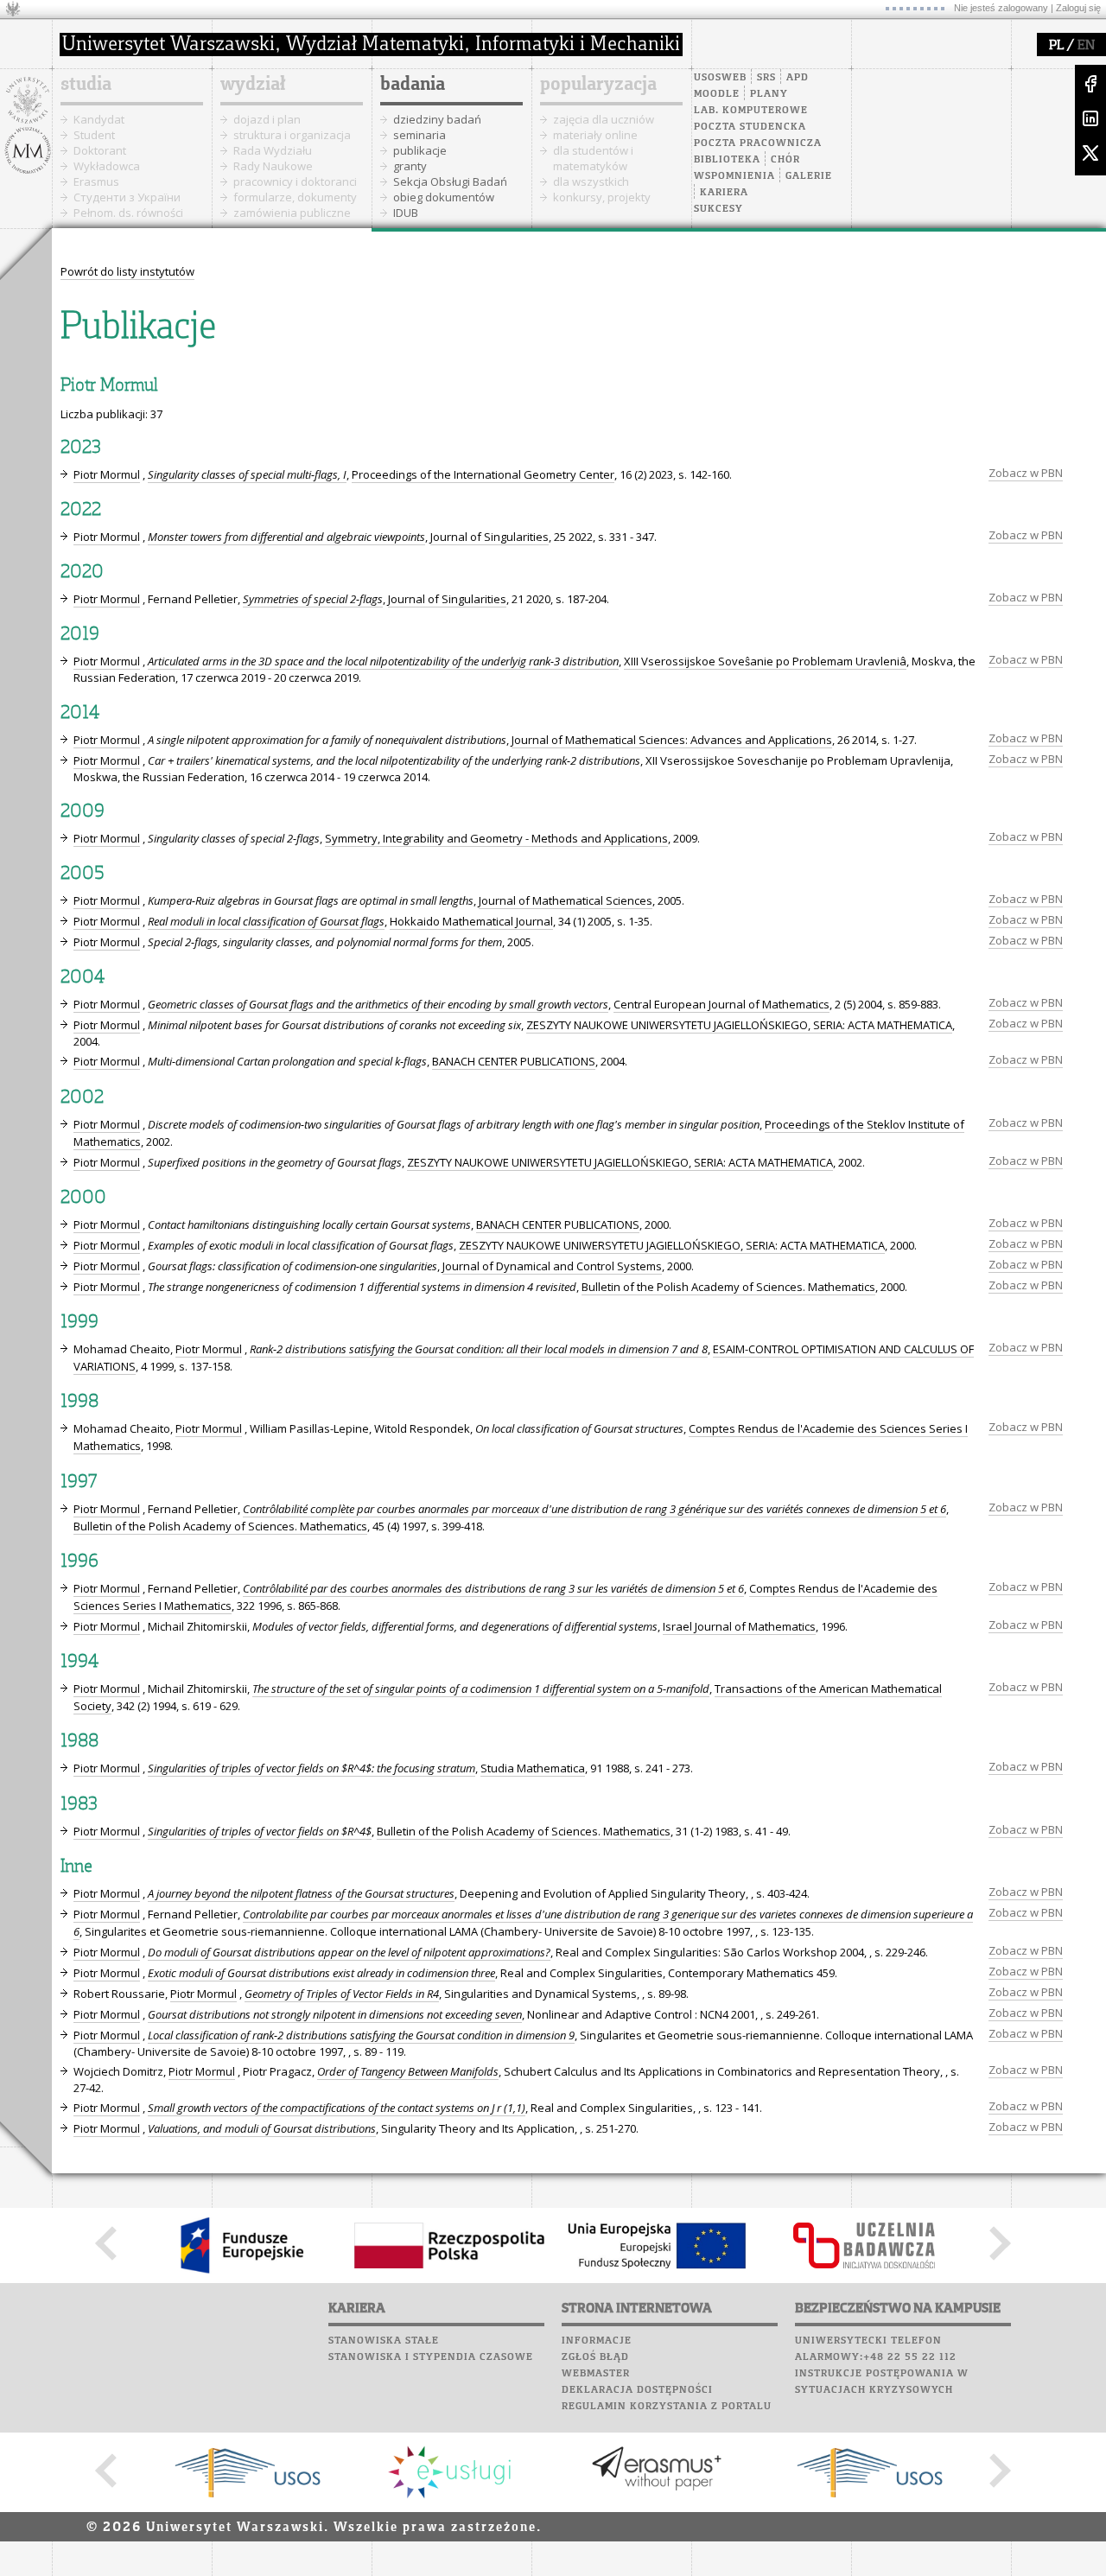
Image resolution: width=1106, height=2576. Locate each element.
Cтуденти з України (127, 197)
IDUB (406, 213)
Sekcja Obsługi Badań (450, 181)
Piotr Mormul (107, 474)
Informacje (597, 2341)
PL (1056, 46)
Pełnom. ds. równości (128, 213)
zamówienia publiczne (292, 213)
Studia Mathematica (533, 1768)
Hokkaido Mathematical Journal (471, 921)
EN (1086, 46)
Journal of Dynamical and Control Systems (552, 1266)
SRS (766, 78)
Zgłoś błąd (595, 2357)
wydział (253, 85)
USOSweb (720, 78)
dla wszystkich (591, 181)
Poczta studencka (750, 127)
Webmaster (596, 2374)
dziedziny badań (437, 119)
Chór (785, 160)
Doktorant (100, 150)
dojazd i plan (267, 119)
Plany (769, 94)
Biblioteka (727, 160)
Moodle (717, 94)
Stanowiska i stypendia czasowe (431, 2357)
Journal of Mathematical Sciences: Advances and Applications (672, 740)
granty (410, 166)
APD (798, 78)
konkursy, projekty (602, 197)
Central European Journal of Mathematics (721, 1004)
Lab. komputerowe (751, 111)
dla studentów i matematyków (593, 158)
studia (86, 85)
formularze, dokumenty (295, 197)
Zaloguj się (1078, 8)
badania (413, 85)
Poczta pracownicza (758, 143)
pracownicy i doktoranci (295, 181)
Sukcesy (718, 209)
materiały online (595, 135)
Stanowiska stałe (384, 2341)
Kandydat (99, 119)
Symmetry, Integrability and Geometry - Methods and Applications (496, 838)
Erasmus (96, 181)
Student (94, 135)
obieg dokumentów (444, 197)
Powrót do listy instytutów (127, 271)
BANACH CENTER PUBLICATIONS (514, 1061)
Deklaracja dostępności (637, 2390)
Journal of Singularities (489, 537)
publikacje (420, 150)
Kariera (724, 193)
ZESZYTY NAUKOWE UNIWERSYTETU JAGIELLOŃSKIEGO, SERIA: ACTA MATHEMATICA (739, 1025)
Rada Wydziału (273, 150)
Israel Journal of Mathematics (739, 1626)
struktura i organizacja (292, 135)
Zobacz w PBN (1026, 473)
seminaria (420, 135)
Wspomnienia (734, 176)
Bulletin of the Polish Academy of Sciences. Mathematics (728, 1287)
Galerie (809, 176)
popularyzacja (598, 85)
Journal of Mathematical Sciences (566, 900)
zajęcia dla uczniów (604, 119)
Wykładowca (107, 166)
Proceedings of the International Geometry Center (483, 474)
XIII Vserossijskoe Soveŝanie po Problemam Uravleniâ (765, 661)
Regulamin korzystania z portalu (667, 2407)
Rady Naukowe (273, 166)
